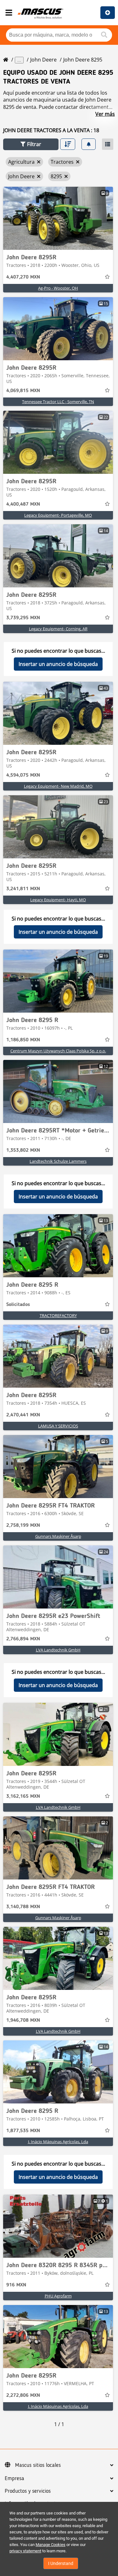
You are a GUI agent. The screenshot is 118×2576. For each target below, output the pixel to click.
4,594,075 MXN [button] (23, 775)
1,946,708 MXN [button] (23, 2020)
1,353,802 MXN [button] (23, 1150)
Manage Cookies (51, 2545)
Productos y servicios (28, 2491)
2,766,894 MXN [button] (23, 1639)
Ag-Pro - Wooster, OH (58, 288)
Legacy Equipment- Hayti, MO (58, 900)
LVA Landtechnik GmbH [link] (58, 1650)
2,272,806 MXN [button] (23, 2396)
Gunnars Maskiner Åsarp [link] (58, 1536)
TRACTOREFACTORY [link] (58, 1315)
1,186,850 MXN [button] (23, 1040)
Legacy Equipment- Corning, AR (58, 629)
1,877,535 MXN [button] (23, 2131)
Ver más (105, 114)
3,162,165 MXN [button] (23, 1797)
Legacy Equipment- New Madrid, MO (58, 786)
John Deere (43, 60)
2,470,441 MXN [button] (23, 1415)
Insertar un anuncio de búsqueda (58, 664)
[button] (31, 144)
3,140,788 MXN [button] (23, 1907)
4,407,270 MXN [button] (23, 277)
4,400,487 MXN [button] (23, 504)
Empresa (14, 2479)
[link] (58, 218)
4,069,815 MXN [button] (23, 391)
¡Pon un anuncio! (108, 13)
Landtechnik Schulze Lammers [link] (58, 1161)
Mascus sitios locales (38, 2465)
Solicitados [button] (18, 1305)
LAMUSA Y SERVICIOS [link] (58, 1426)
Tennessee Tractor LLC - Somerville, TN (58, 402)
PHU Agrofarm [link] (58, 2296)
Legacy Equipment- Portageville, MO (58, 515)
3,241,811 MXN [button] (23, 889)
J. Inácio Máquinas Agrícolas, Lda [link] (58, 2142)
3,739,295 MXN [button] (23, 618)
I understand (61, 2563)
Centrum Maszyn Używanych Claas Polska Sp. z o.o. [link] (58, 1051)
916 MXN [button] (16, 2285)
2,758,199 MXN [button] (23, 1526)
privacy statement (25, 2551)
